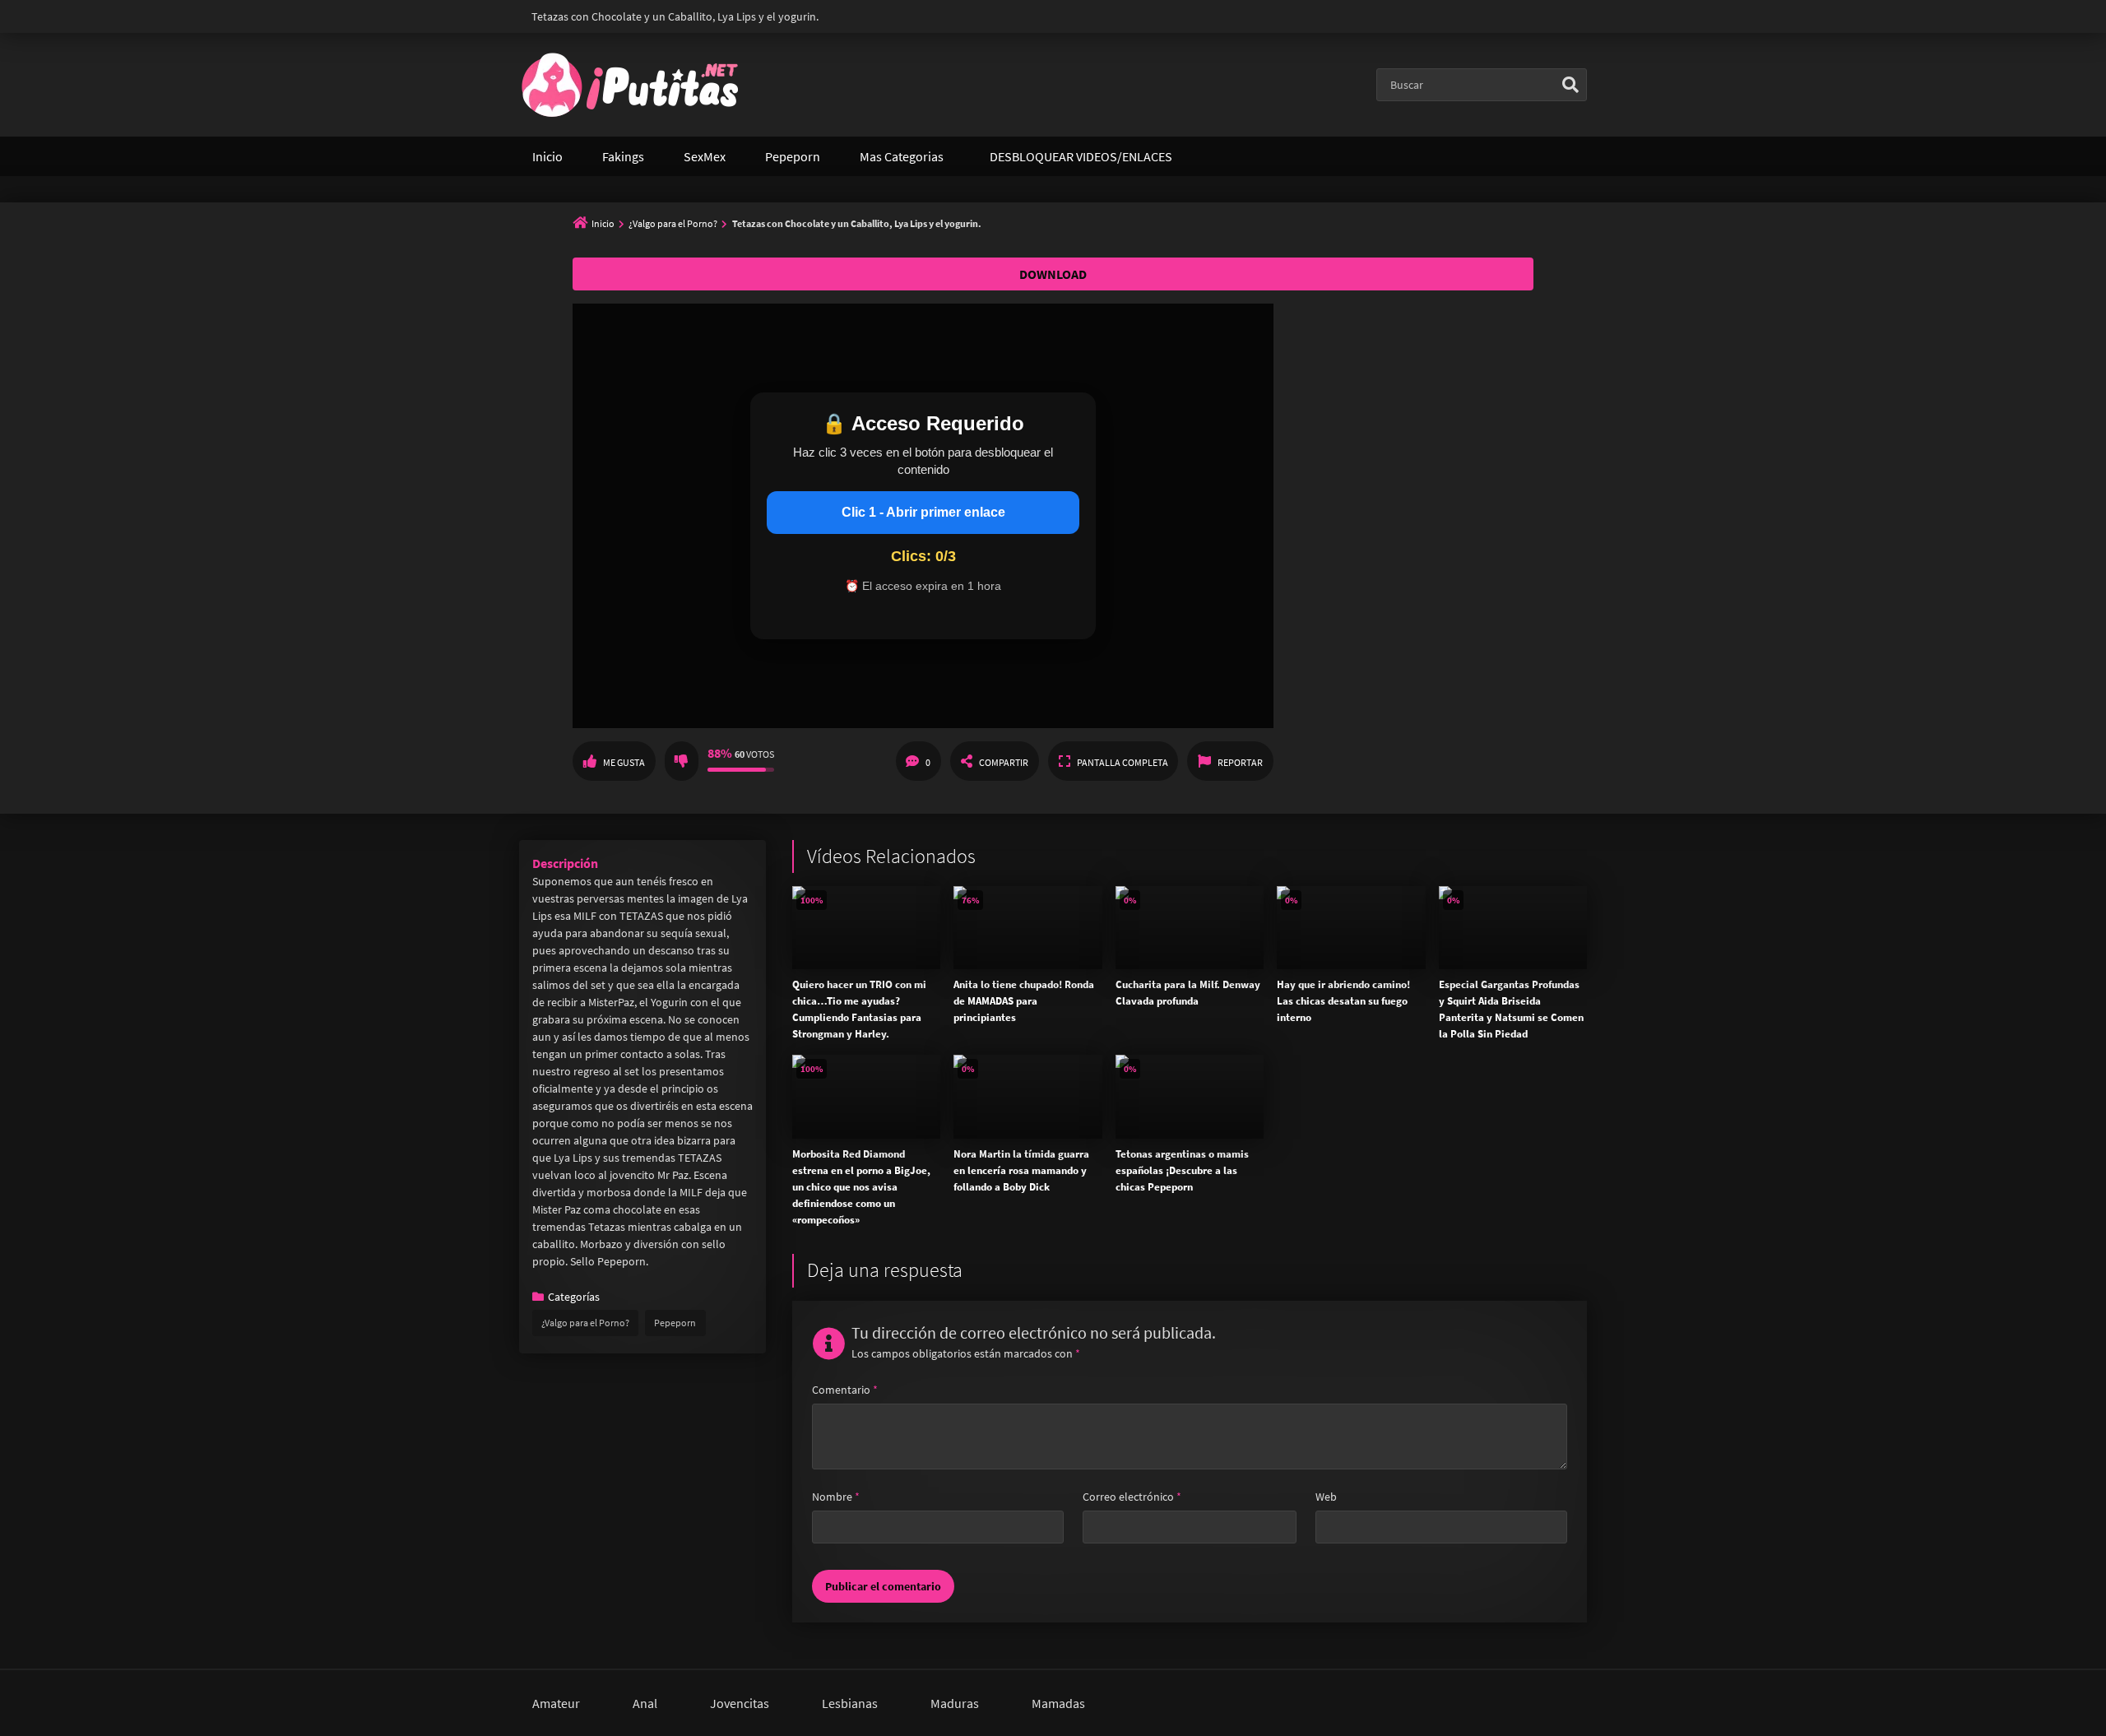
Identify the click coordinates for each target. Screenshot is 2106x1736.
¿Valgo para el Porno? (673, 223)
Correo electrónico (1132, 1497)
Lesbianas (850, 1703)
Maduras (955, 1703)
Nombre (836, 1497)
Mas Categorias (902, 156)
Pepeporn (793, 156)
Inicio (547, 156)
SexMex (705, 156)
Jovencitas (740, 1703)
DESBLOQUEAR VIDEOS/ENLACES (1081, 156)
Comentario (845, 1390)
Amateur (556, 1703)
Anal (645, 1703)
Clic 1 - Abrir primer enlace (923, 512)
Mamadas (1058, 1703)
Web (1326, 1497)
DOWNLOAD (1053, 274)
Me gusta (624, 762)
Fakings (623, 156)
